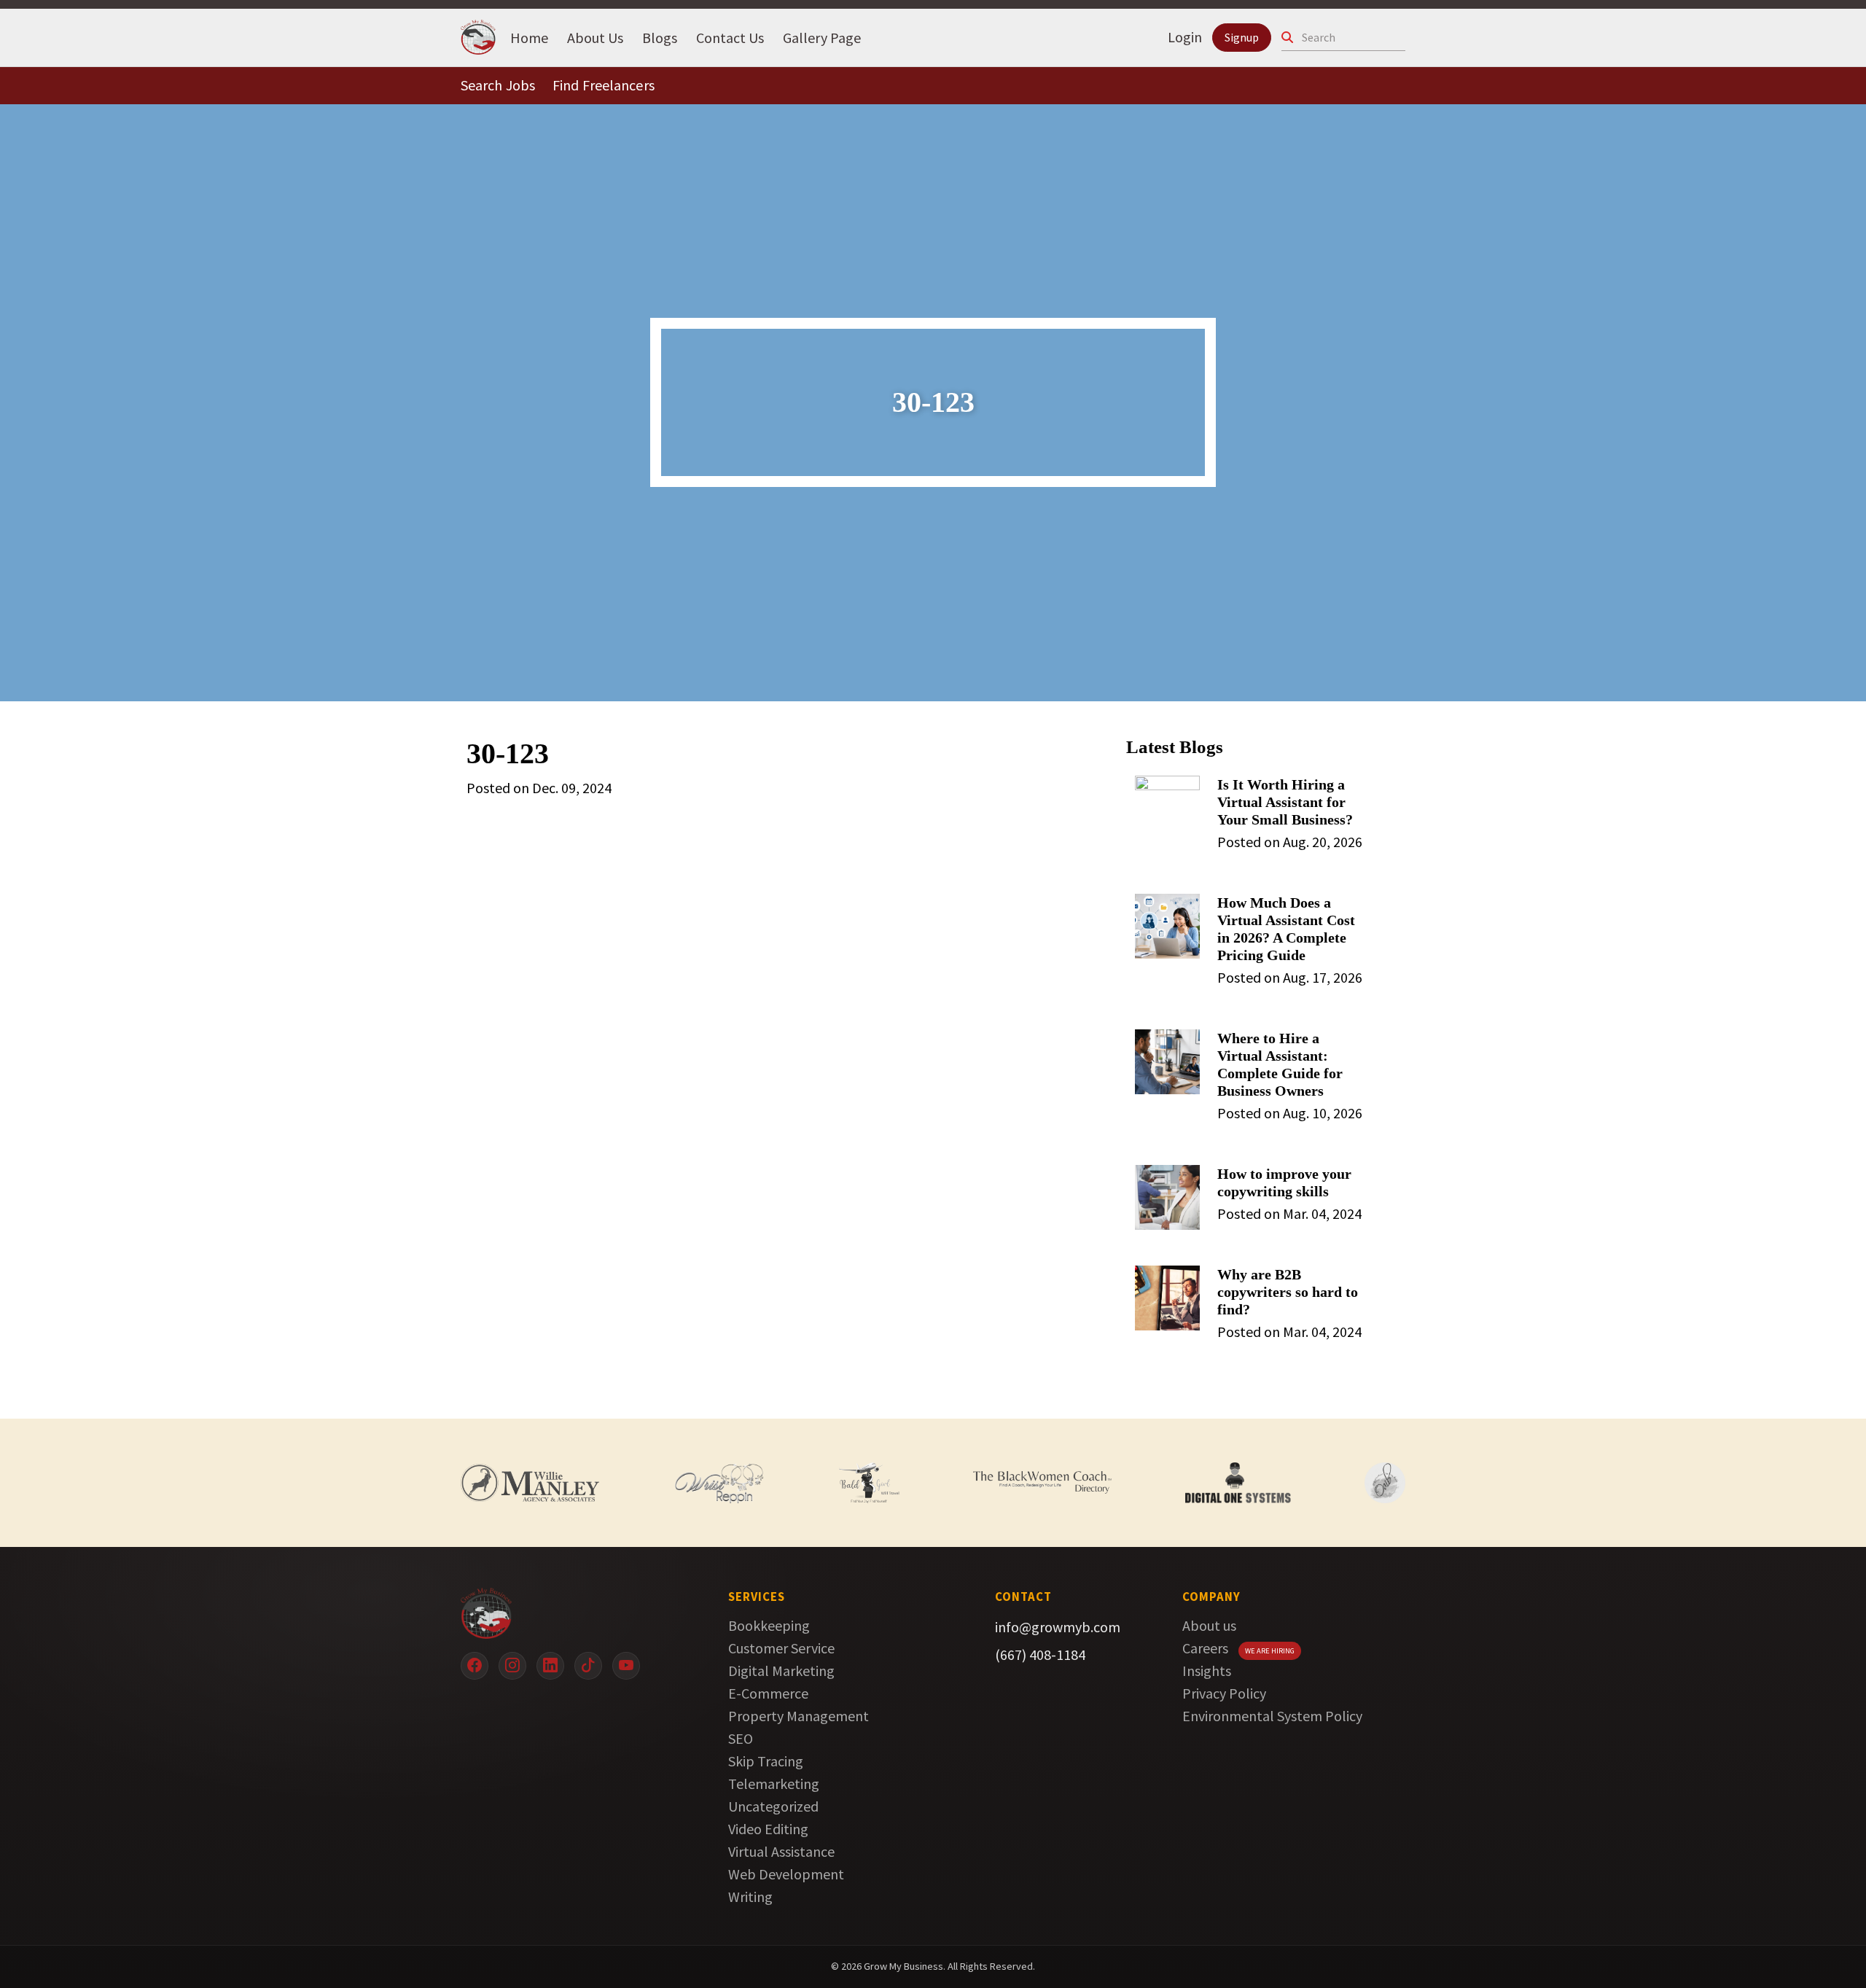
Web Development (786, 1874)
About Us (595, 37)
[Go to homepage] (572, 1613)
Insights (1207, 1671)
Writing (750, 1897)
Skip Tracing (766, 1761)
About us (1209, 1625)
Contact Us (730, 37)
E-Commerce (768, 1693)
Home (529, 37)
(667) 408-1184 (1040, 1654)
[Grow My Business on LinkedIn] (550, 1666)
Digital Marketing (781, 1671)
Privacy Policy (1224, 1693)
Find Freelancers (604, 85)
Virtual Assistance (781, 1851)
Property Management (799, 1716)
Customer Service (781, 1648)
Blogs (660, 37)
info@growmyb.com (1058, 1627)
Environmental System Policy (1272, 1716)
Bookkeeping (769, 1625)
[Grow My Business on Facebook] (475, 1666)
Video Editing (768, 1829)
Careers (1205, 1648)
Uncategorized (773, 1806)
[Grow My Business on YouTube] (626, 1666)
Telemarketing (774, 1784)
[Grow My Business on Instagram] (512, 1666)
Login (1185, 37)
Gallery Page (822, 37)
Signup (1242, 37)
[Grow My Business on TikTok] (588, 1666)
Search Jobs (498, 85)
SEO (741, 1738)
